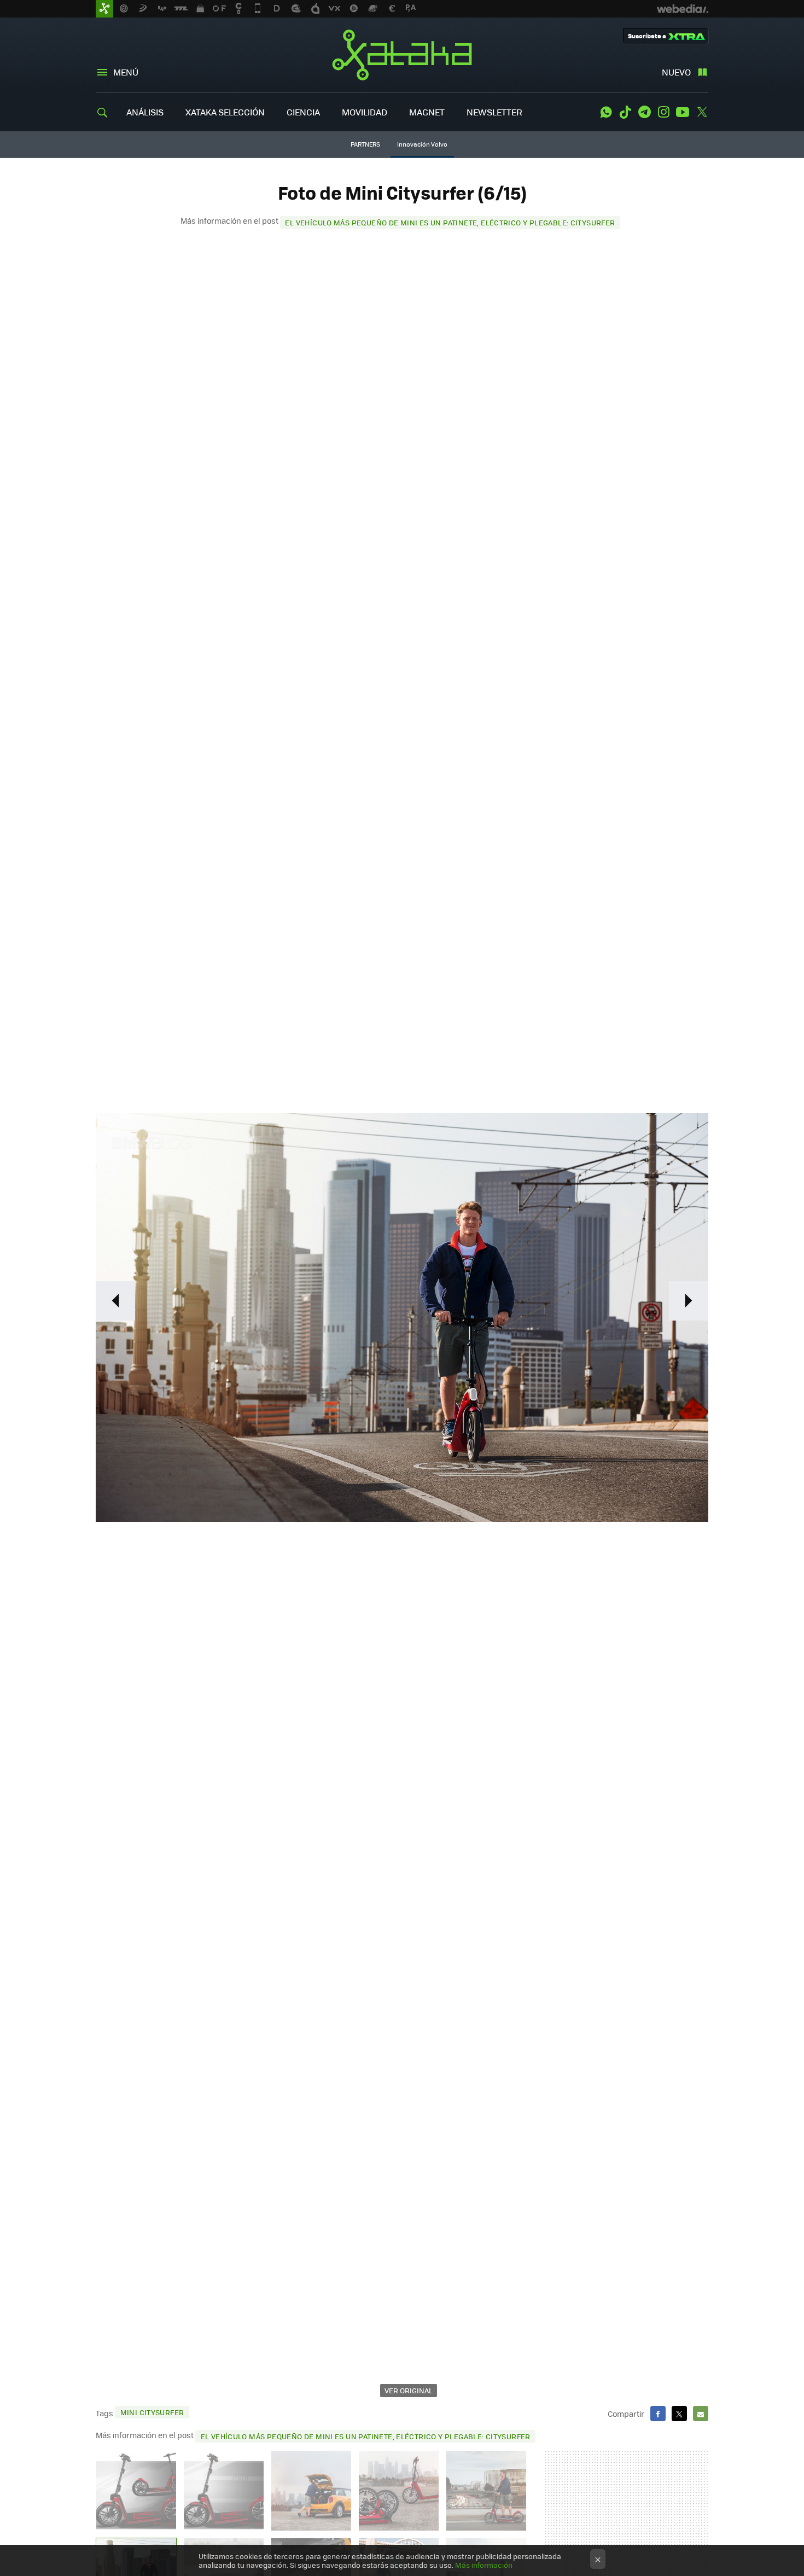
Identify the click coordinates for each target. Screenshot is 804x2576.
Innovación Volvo (422, 144)
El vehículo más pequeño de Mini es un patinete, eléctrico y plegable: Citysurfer (450, 222)
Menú (126, 72)
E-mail (701, 2414)
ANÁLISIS (145, 112)
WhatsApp (606, 112)
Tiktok (625, 112)
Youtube (683, 112)
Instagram (663, 112)
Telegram (644, 112)
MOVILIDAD (365, 112)
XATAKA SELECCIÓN (225, 112)
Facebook (658, 2414)
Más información (484, 2565)
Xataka (402, 55)
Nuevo (676, 72)
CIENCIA (303, 112)
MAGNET (427, 112)
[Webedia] (683, 9)
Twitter (702, 112)
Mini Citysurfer (152, 2412)
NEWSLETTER (494, 112)
